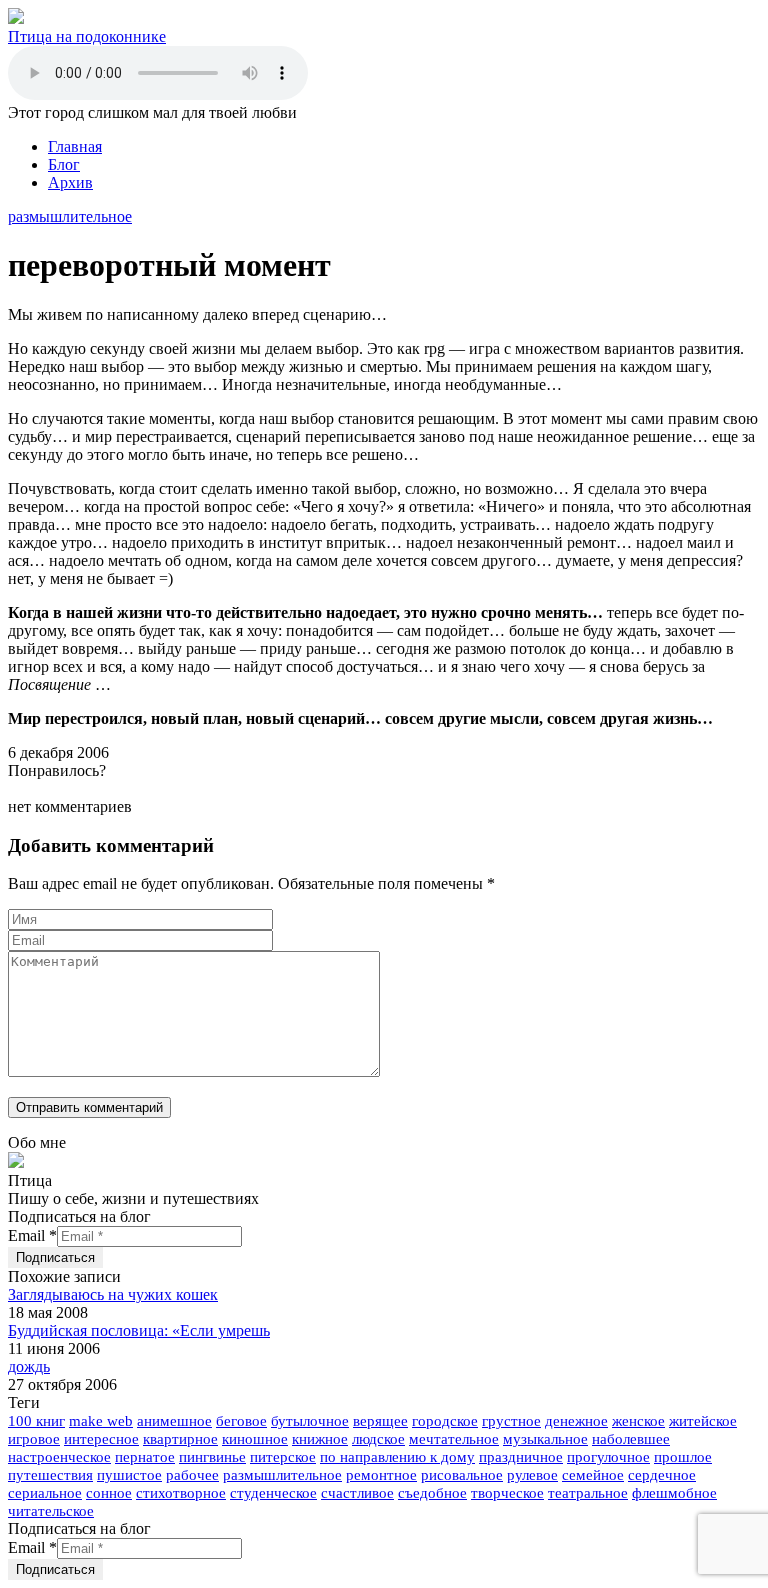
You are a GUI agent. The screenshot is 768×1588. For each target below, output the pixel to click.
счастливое (357, 1493)
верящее (380, 1421)
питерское (283, 1457)
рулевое (532, 1475)
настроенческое (59, 1457)
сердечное (662, 1475)
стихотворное (181, 1493)
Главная (75, 146)
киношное (255, 1439)
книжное (320, 1439)
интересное (101, 1439)
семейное (593, 1475)
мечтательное (454, 1439)
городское (445, 1421)
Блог (64, 164)
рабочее (192, 1475)
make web (101, 1421)
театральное (588, 1493)
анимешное (174, 1421)
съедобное (432, 1493)
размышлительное (70, 216)
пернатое (145, 1457)
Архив (70, 182)
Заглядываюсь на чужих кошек (113, 1294)
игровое (34, 1439)
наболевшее (631, 1439)
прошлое (683, 1457)
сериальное (45, 1493)
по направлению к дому (397, 1457)
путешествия (50, 1475)
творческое (507, 1493)
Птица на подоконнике (87, 36)
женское (638, 1421)
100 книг (36, 1421)
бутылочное (310, 1421)
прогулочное (608, 1457)
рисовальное (462, 1475)
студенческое (273, 1493)
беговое (241, 1421)
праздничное (521, 1457)
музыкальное (545, 1439)
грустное (511, 1421)
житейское (703, 1421)
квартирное (180, 1439)
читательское (51, 1511)
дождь (29, 1366)
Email (32, 1235)
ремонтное (381, 1475)
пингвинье (212, 1457)
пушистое (129, 1475)
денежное (576, 1421)
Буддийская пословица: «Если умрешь (139, 1330)
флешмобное (674, 1493)
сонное (109, 1493)
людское (378, 1439)
